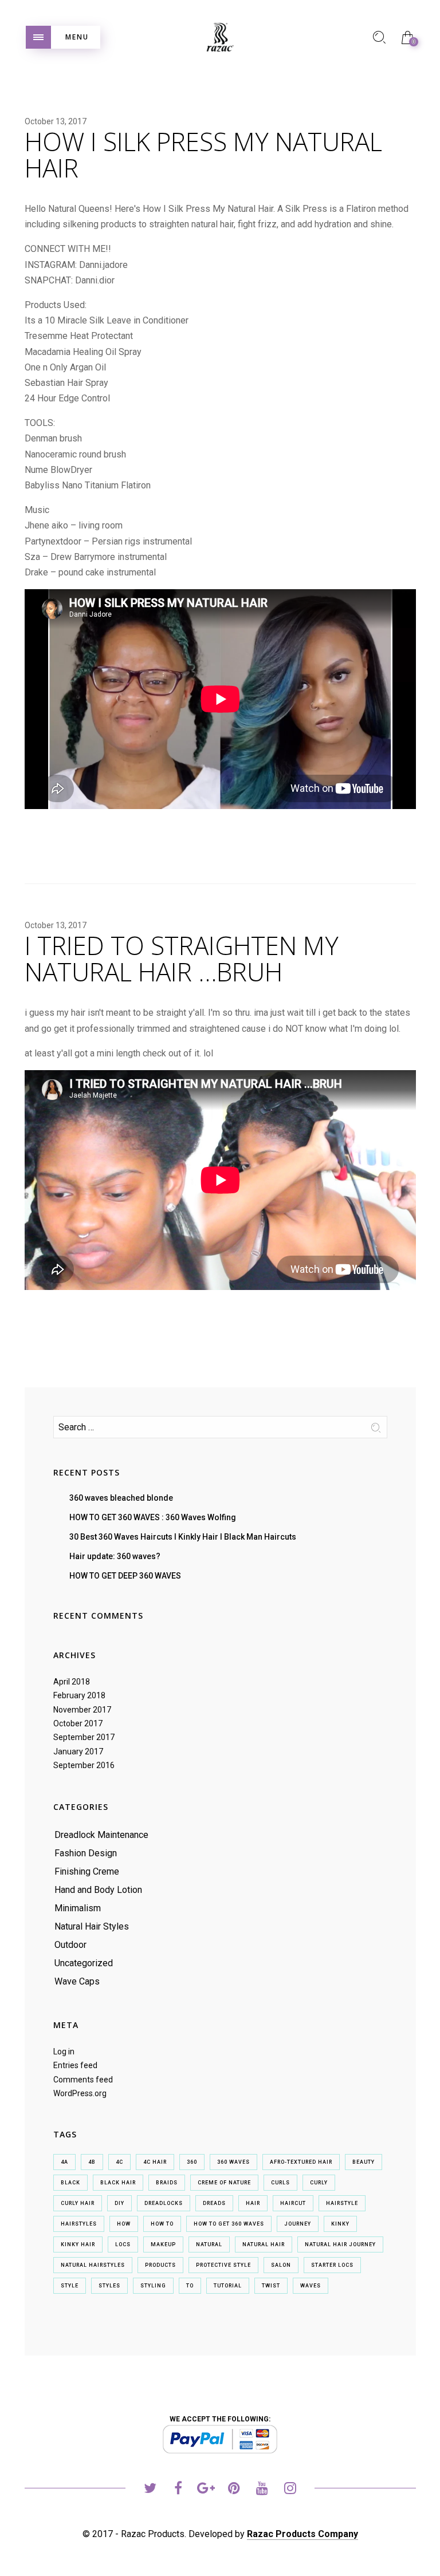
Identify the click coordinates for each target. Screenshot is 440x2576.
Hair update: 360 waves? (115, 1556)
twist (271, 2286)
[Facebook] (178, 2490)
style (70, 2286)
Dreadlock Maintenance (101, 1835)
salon (281, 2265)
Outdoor (70, 1945)
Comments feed (83, 2080)
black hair (118, 2183)
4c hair (155, 2162)
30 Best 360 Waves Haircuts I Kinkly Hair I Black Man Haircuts (183, 1537)
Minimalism (78, 1908)
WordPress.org (80, 2093)
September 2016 (84, 1765)
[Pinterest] (234, 2490)
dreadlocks (164, 2203)
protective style (223, 2265)
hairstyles (79, 2224)
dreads (214, 2203)
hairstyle (342, 2203)
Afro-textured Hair (301, 2162)
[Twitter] (150, 2490)
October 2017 (78, 1723)
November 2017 (82, 1710)
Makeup (163, 2244)
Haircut (293, 2203)
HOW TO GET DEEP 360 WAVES (125, 1576)
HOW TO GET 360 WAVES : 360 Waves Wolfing (153, 1517)
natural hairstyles (93, 2265)
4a (64, 2162)
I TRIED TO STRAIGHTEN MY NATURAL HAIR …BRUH (182, 958)
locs (123, 2244)
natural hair (264, 2244)
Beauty (364, 2162)
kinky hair (78, 2244)
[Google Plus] (206, 2490)
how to (162, 2224)
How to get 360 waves (229, 2224)
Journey (298, 2224)
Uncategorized (84, 1963)
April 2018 (72, 1682)
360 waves (233, 2162)
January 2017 (78, 1751)
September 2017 (84, 1737)
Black (70, 2183)
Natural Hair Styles (92, 1926)
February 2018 (79, 1695)
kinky (340, 2224)
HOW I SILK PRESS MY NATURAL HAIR (203, 155)
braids (167, 2183)
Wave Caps (77, 1981)
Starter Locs (332, 2265)
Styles (109, 2286)
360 (192, 2162)
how (124, 2224)
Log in (64, 2052)
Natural (209, 2244)
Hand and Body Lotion (98, 1890)
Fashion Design (86, 1853)
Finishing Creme (87, 1871)
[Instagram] (290, 2490)
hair (253, 2203)
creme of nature (224, 2183)
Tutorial (228, 2286)
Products (160, 2265)
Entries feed (75, 2065)
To (190, 2286)
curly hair (78, 2203)
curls (280, 2183)
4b (92, 2162)
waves (311, 2286)
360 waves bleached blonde (121, 1498)
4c (119, 2162)
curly (319, 2183)
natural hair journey (340, 2244)
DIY (119, 2203)
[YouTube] (262, 2490)
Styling (153, 2286)
